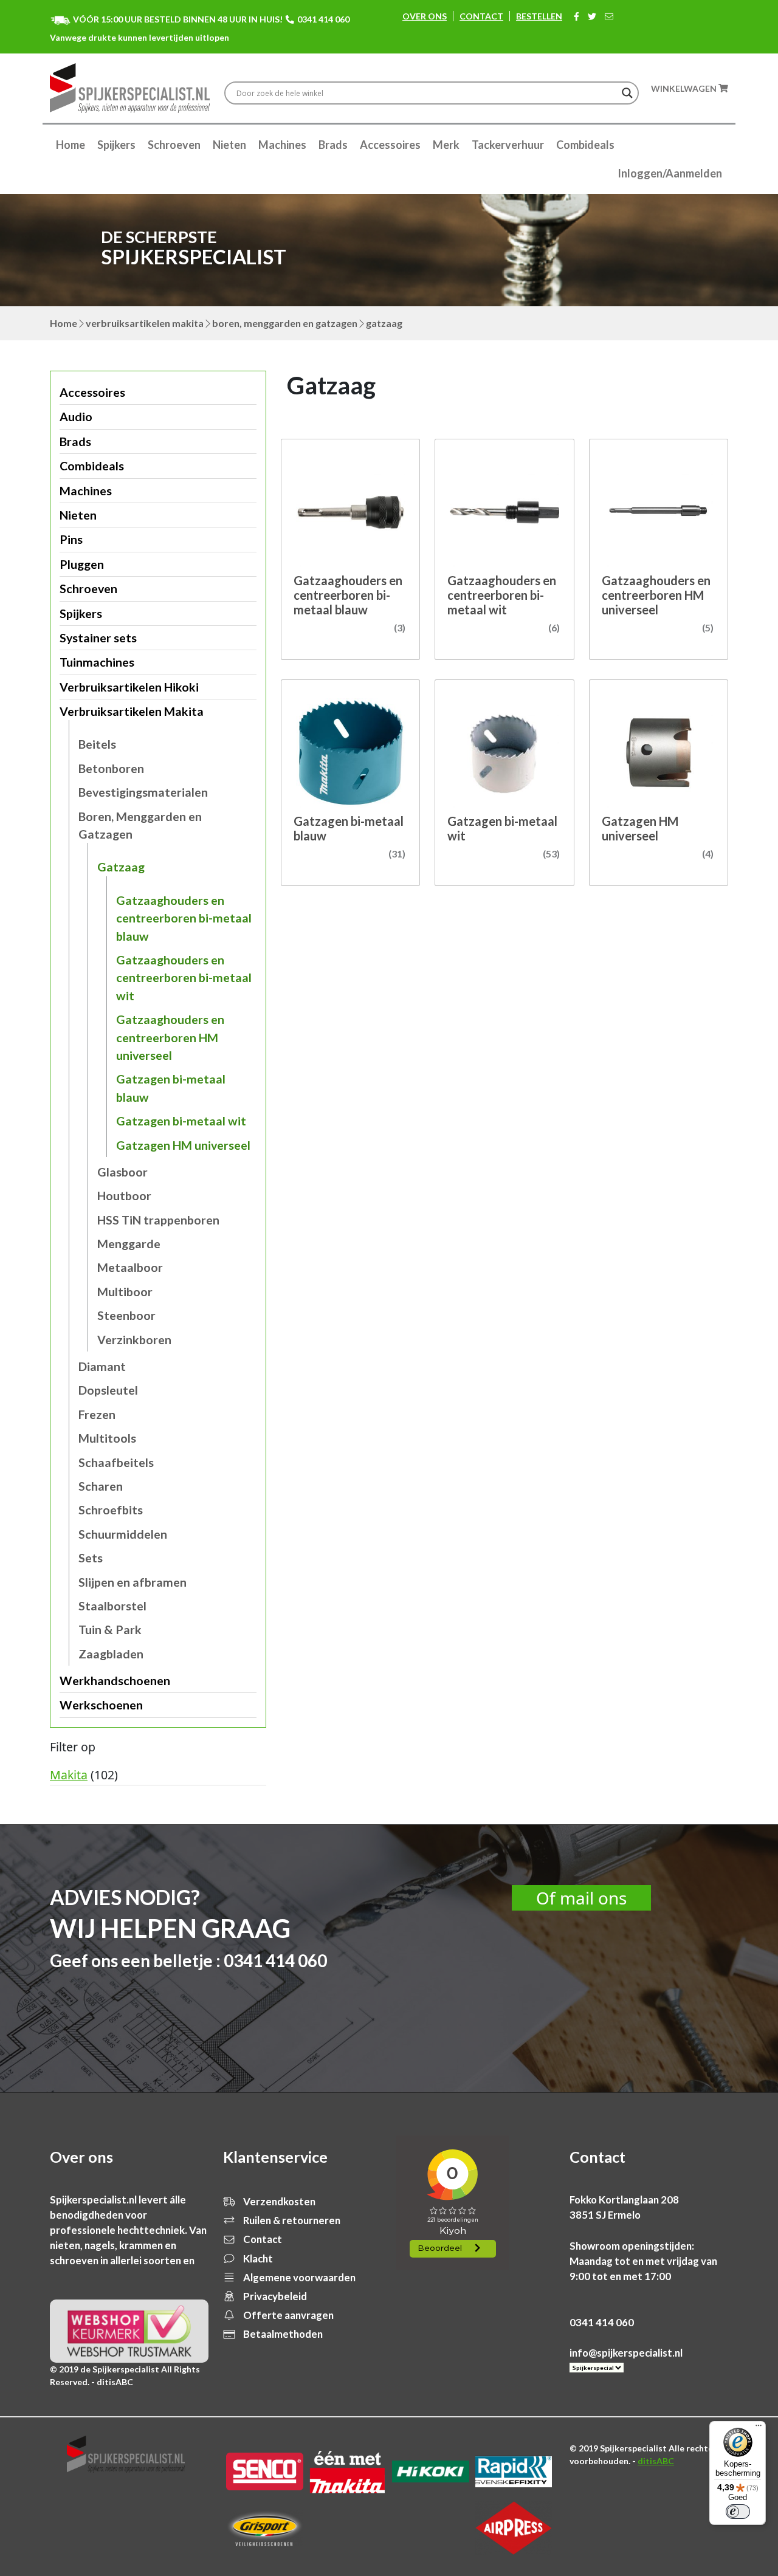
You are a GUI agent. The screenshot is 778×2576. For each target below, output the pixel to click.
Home (71, 145)
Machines (282, 145)
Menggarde (129, 1244)
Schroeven (174, 145)
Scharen (101, 1486)
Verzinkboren (134, 1340)
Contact (481, 16)
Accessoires (390, 145)
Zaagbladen (111, 1654)
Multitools (107, 1438)
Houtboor (124, 1196)
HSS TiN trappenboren (158, 1220)
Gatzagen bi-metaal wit (181, 1121)
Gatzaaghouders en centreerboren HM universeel (170, 1037)
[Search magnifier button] (627, 93)
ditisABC (656, 2461)
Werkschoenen (101, 1705)
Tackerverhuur (508, 145)
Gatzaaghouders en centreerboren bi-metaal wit (184, 978)
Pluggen (82, 564)
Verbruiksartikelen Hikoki (129, 687)
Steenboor (126, 1315)
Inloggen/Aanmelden (670, 173)
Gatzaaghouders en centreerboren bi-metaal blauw (184, 918)
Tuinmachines (97, 662)
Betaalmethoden (282, 2334)
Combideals (585, 145)
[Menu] (759, 2428)
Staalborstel (112, 1606)
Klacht (257, 2258)
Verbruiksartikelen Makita (145, 323)
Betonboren (111, 768)
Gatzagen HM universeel (183, 1145)
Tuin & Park (110, 1630)
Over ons (425, 16)
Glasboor (122, 1172)
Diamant (102, 1366)
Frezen (97, 1414)
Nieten (229, 145)
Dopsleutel (108, 1390)
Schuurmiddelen (123, 1534)
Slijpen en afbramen (133, 1582)
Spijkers (116, 145)
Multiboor (125, 1292)
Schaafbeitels (116, 1462)
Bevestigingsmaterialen (143, 792)
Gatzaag (121, 867)
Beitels (97, 744)
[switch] (738, 2512)
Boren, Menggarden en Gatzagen (285, 323)
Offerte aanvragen (287, 2315)
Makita (69, 1775)
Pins (71, 539)
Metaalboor (130, 1267)
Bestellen (539, 16)
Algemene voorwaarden (298, 2277)
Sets (91, 1558)
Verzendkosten (278, 2201)
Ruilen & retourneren (291, 2220)
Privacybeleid (274, 2296)
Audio (76, 417)
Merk (446, 145)
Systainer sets (98, 638)
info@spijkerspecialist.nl (626, 2353)
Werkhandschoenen (115, 1681)
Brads (333, 145)
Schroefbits (111, 1510)
